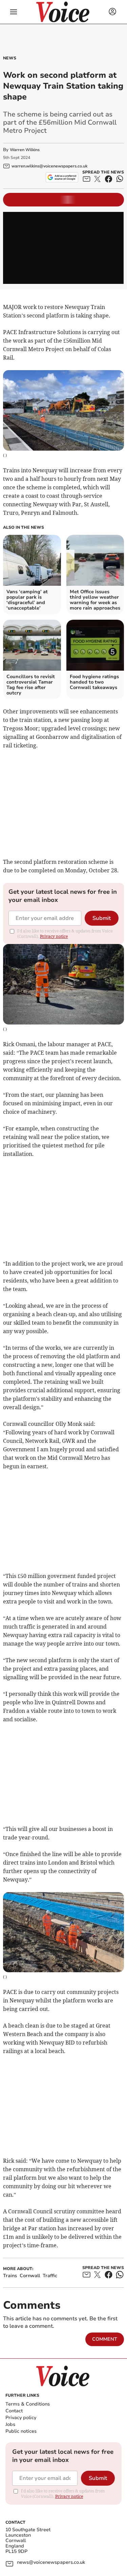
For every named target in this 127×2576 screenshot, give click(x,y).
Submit (102, 918)
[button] (14, 12)
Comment (105, 2339)
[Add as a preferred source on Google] (62, 177)
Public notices (21, 2431)
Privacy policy (21, 2418)
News (10, 58)
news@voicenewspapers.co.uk (51, 2563)
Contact (14, 2411)
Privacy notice (54, 936)
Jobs (10, 2424)
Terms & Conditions (28, 2404)
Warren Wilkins (25, 150)
